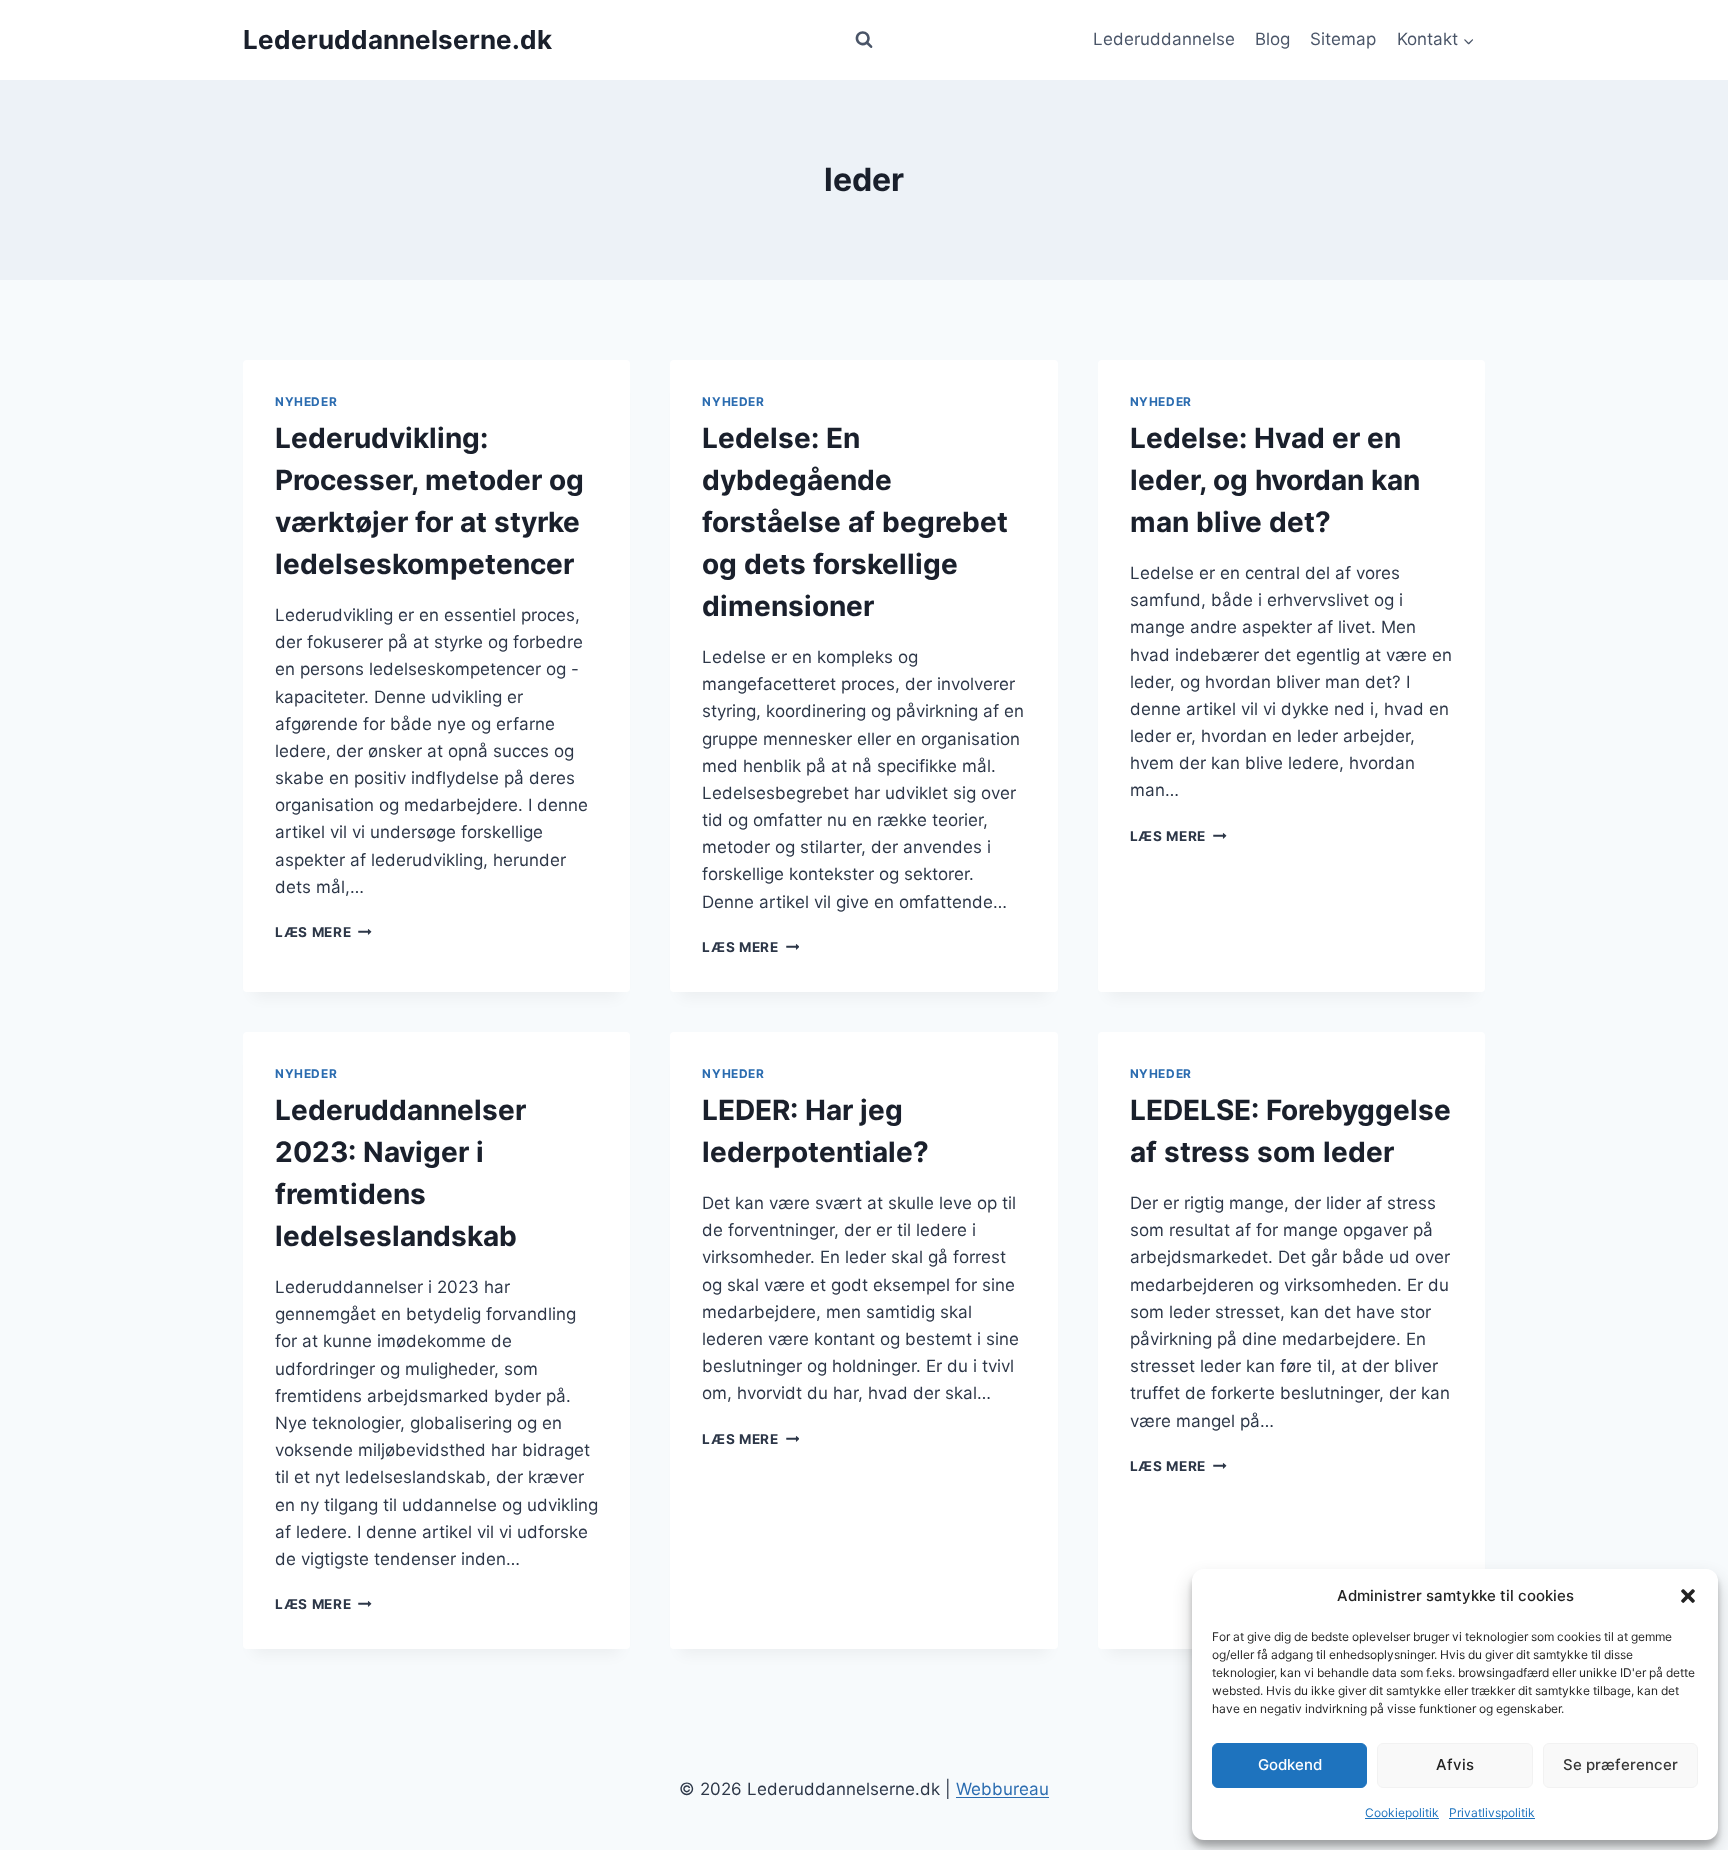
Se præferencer (1620, 1764)
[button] (1688, 1596)
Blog (1272, 39)
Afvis (1455, 1764)
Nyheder (306, 401)
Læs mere (323, 932)
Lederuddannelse (1164, 39)
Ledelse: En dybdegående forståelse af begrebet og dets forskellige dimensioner (855, 522)
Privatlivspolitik (1492, 1812)
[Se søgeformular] (864, 40)
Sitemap (1343, 39)
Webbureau (1002, 1789)
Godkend (1290, 1764)
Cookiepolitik (1402, 1812)
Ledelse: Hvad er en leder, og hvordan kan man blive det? (1275, 480)
